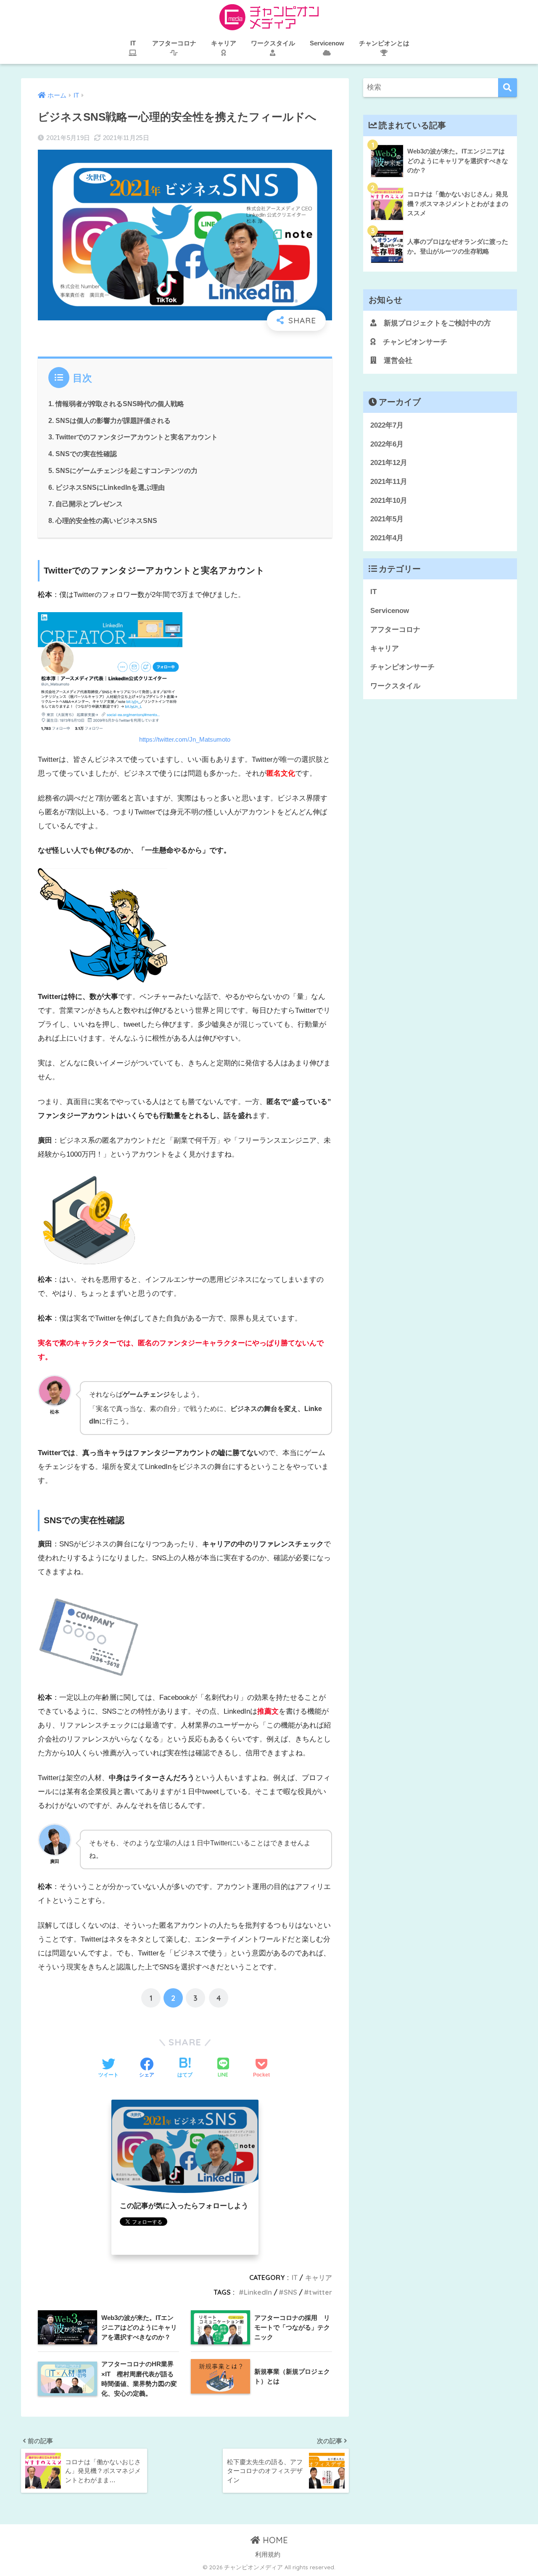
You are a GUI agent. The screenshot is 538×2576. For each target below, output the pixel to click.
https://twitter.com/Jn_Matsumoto (185, 739)
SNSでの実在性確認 (86, 454)
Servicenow (390, 611)
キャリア (319, 2277)
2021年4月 (387, 538)
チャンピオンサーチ (411, 342)
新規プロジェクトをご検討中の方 (434, 323)
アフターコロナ (395, 630)
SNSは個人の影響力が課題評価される (113, 420)
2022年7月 (387, 425)
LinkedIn (258, 2292)
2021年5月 (387, 519)
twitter (320, 2292)
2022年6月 (387, 444)
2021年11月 (389, 482)
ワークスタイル (395, 686)
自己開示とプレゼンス (89, 504)
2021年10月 (389, 501)
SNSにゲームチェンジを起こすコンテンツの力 (127, 470)
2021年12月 (389, 463)
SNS (290, 2292)
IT (295, 2277)
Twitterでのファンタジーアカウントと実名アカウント (137, 437)
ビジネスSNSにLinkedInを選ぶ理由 (110, 487)
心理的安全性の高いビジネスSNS (106, 520)
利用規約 (268, 2555)
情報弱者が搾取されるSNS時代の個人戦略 (120, 404)
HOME (274, 2540)
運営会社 (394, 361)
